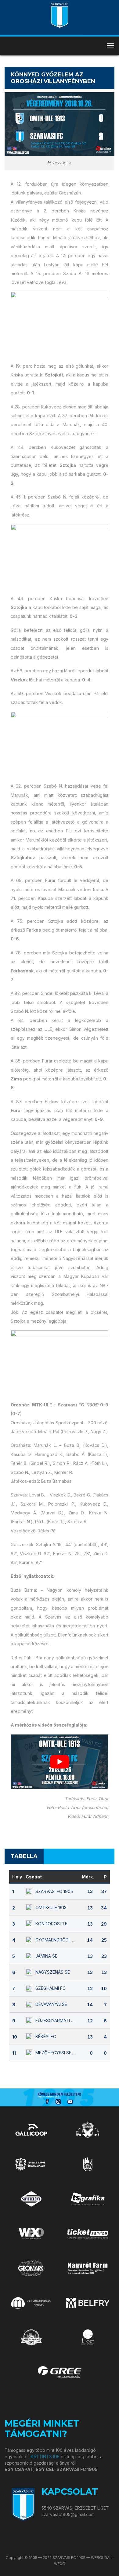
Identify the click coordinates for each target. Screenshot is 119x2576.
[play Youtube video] (60, 1762)
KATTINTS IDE (45, 2457)
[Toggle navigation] (110, 46)
